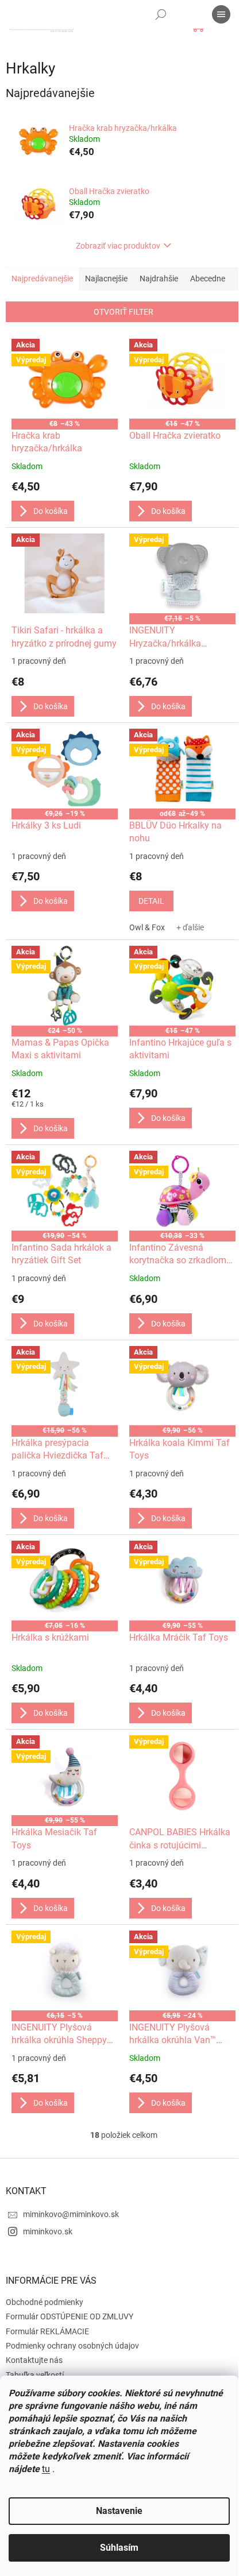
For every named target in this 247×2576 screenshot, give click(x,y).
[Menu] (221, 14)
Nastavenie (119, 2511)
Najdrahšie (159, 279)
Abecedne (208, 279)
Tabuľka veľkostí (35, 2375)
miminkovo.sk (48, 2231)
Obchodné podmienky (45, 2302)
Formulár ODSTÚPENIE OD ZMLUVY (70, 2316)
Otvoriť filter (123, 312)
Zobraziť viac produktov (118, 246)
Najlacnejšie (106, 279)
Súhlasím (119, 2548)
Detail (151, 901)
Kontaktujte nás (34, 2360)
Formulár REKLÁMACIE (47, 2331)
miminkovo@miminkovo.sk (71, 2214)
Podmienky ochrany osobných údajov (72, 2346)
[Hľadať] (161, 14)
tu (46, 2469)
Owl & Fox (147, 927)
